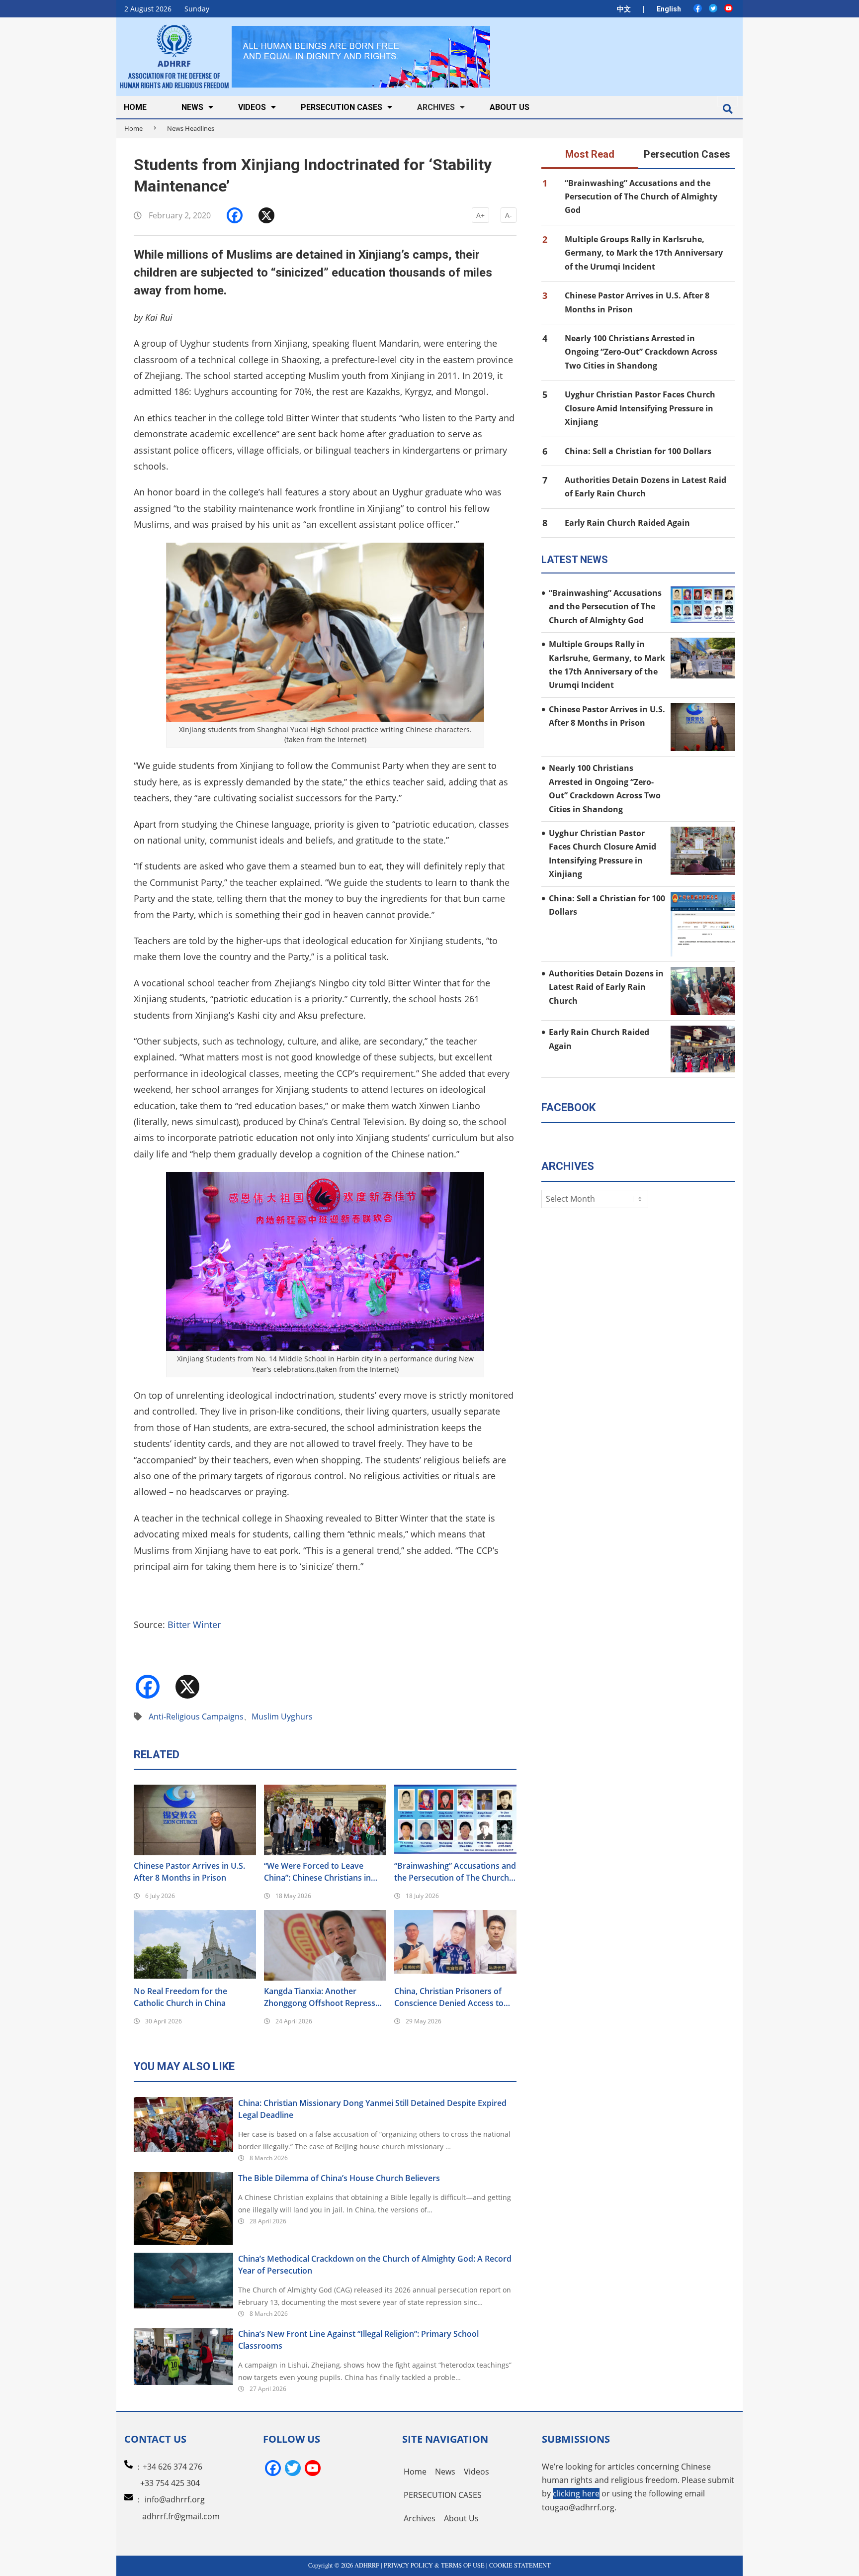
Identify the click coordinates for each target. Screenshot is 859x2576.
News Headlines (191, 128)
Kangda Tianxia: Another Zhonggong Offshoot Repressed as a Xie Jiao (324, 1997)
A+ (480, 215)
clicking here (576, 2493)
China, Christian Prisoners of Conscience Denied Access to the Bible (449, 1997)
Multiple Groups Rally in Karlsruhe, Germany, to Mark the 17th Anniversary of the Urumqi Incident (644, 253)
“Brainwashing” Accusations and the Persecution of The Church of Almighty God (455, 1872)
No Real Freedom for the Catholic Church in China (180, 1997)
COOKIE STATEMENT (520, 2565)
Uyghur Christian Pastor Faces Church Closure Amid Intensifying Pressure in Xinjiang (640, 408)
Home (133, 128)
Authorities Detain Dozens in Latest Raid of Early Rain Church (606, 987)
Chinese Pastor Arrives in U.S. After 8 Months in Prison (189, 1872)
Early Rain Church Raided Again (627, 523)
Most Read (590, 154)
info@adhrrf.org (175, 2499)
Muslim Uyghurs (282, 1717)
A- (509, 215)
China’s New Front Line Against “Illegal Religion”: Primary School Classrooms (358, 2340)
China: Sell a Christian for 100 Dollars (638, 451)
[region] (361, 56)
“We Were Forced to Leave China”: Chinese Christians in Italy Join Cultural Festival (317, 1872)
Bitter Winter (194, 1624)
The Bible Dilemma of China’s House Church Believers (339, 2178)
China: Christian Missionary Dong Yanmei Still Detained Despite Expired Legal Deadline (372, 2109)
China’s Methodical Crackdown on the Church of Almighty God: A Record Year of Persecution (375, 2265)
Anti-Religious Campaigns (196, 1717)
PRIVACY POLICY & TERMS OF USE (434, 2565)
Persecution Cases (687, 154)
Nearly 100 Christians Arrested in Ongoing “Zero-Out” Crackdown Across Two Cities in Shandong (641, 352)
